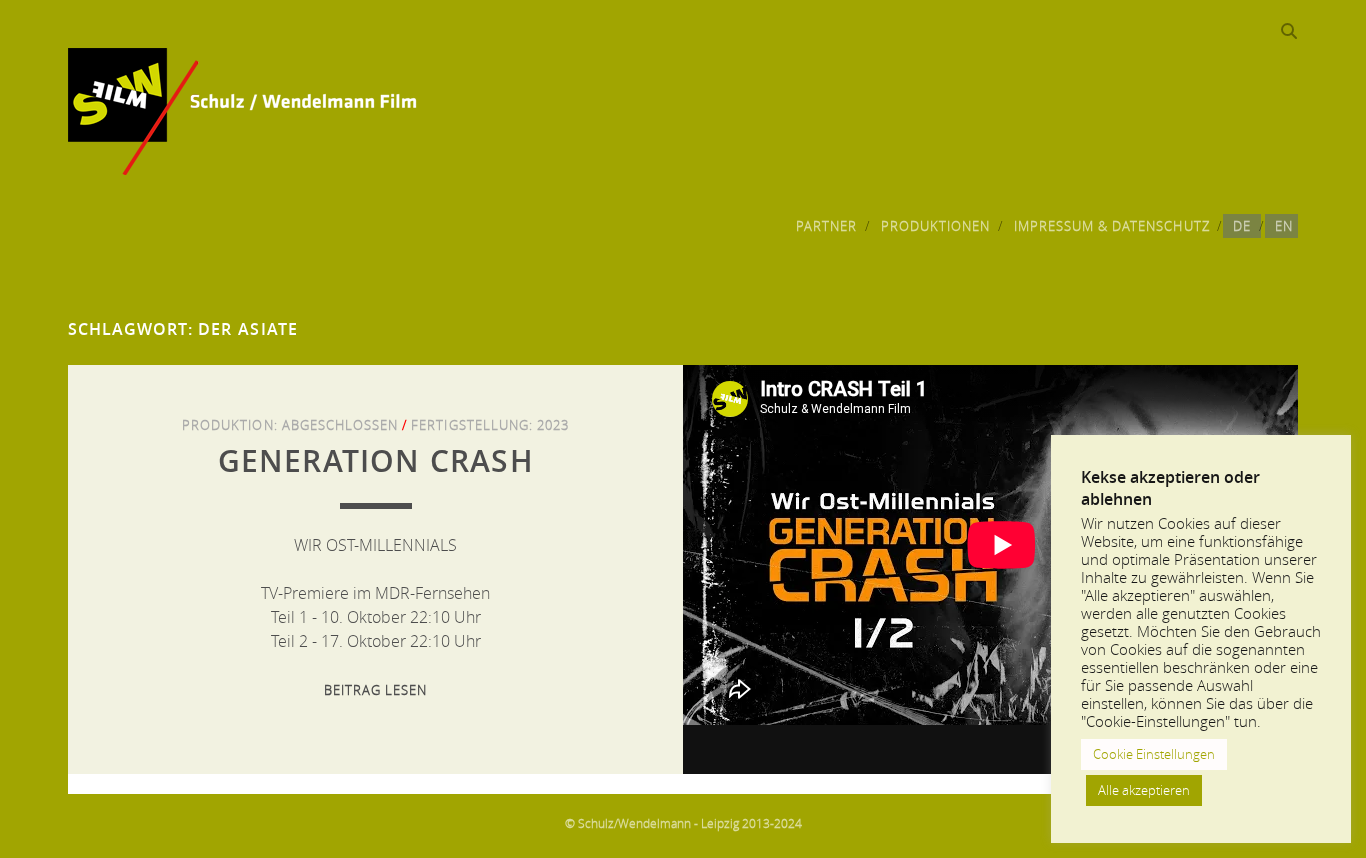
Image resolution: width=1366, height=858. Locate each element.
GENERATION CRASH (376, 461)
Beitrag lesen (376, 690)
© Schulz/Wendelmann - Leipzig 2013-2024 (683, 823)
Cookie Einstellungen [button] (1154, 754)
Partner (826, 226)
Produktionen (936, 226)
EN (1284, 226)
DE (1242, 226)
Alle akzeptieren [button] (1144, 790)
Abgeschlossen (340, 425)
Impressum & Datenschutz (1112, 226)
